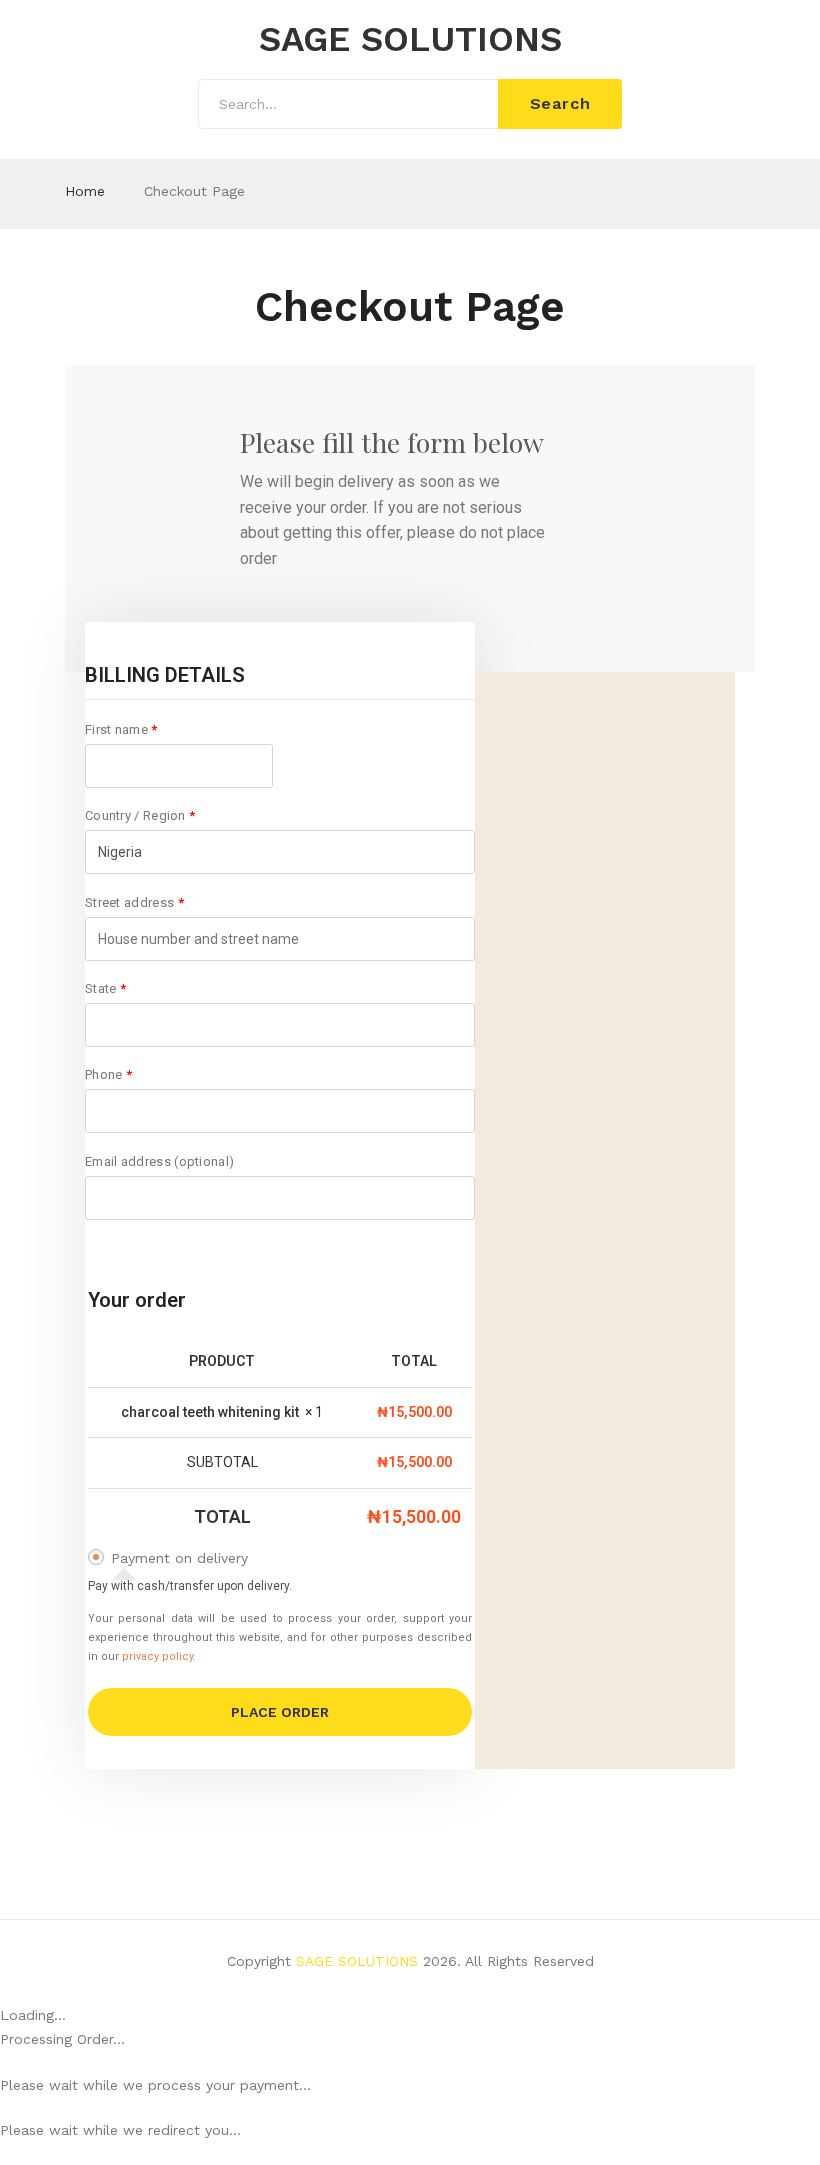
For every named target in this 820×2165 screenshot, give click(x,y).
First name (121, 729)
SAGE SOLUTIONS (410, 39)
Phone (108, 1074)
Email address (159, 1161)
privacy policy (157, 1656)
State (105, 988)
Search (560, 103)
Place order (280, 1712)
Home (85, 191)
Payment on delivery (179, 1558)
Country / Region (140, 815)
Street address (134, 902)
